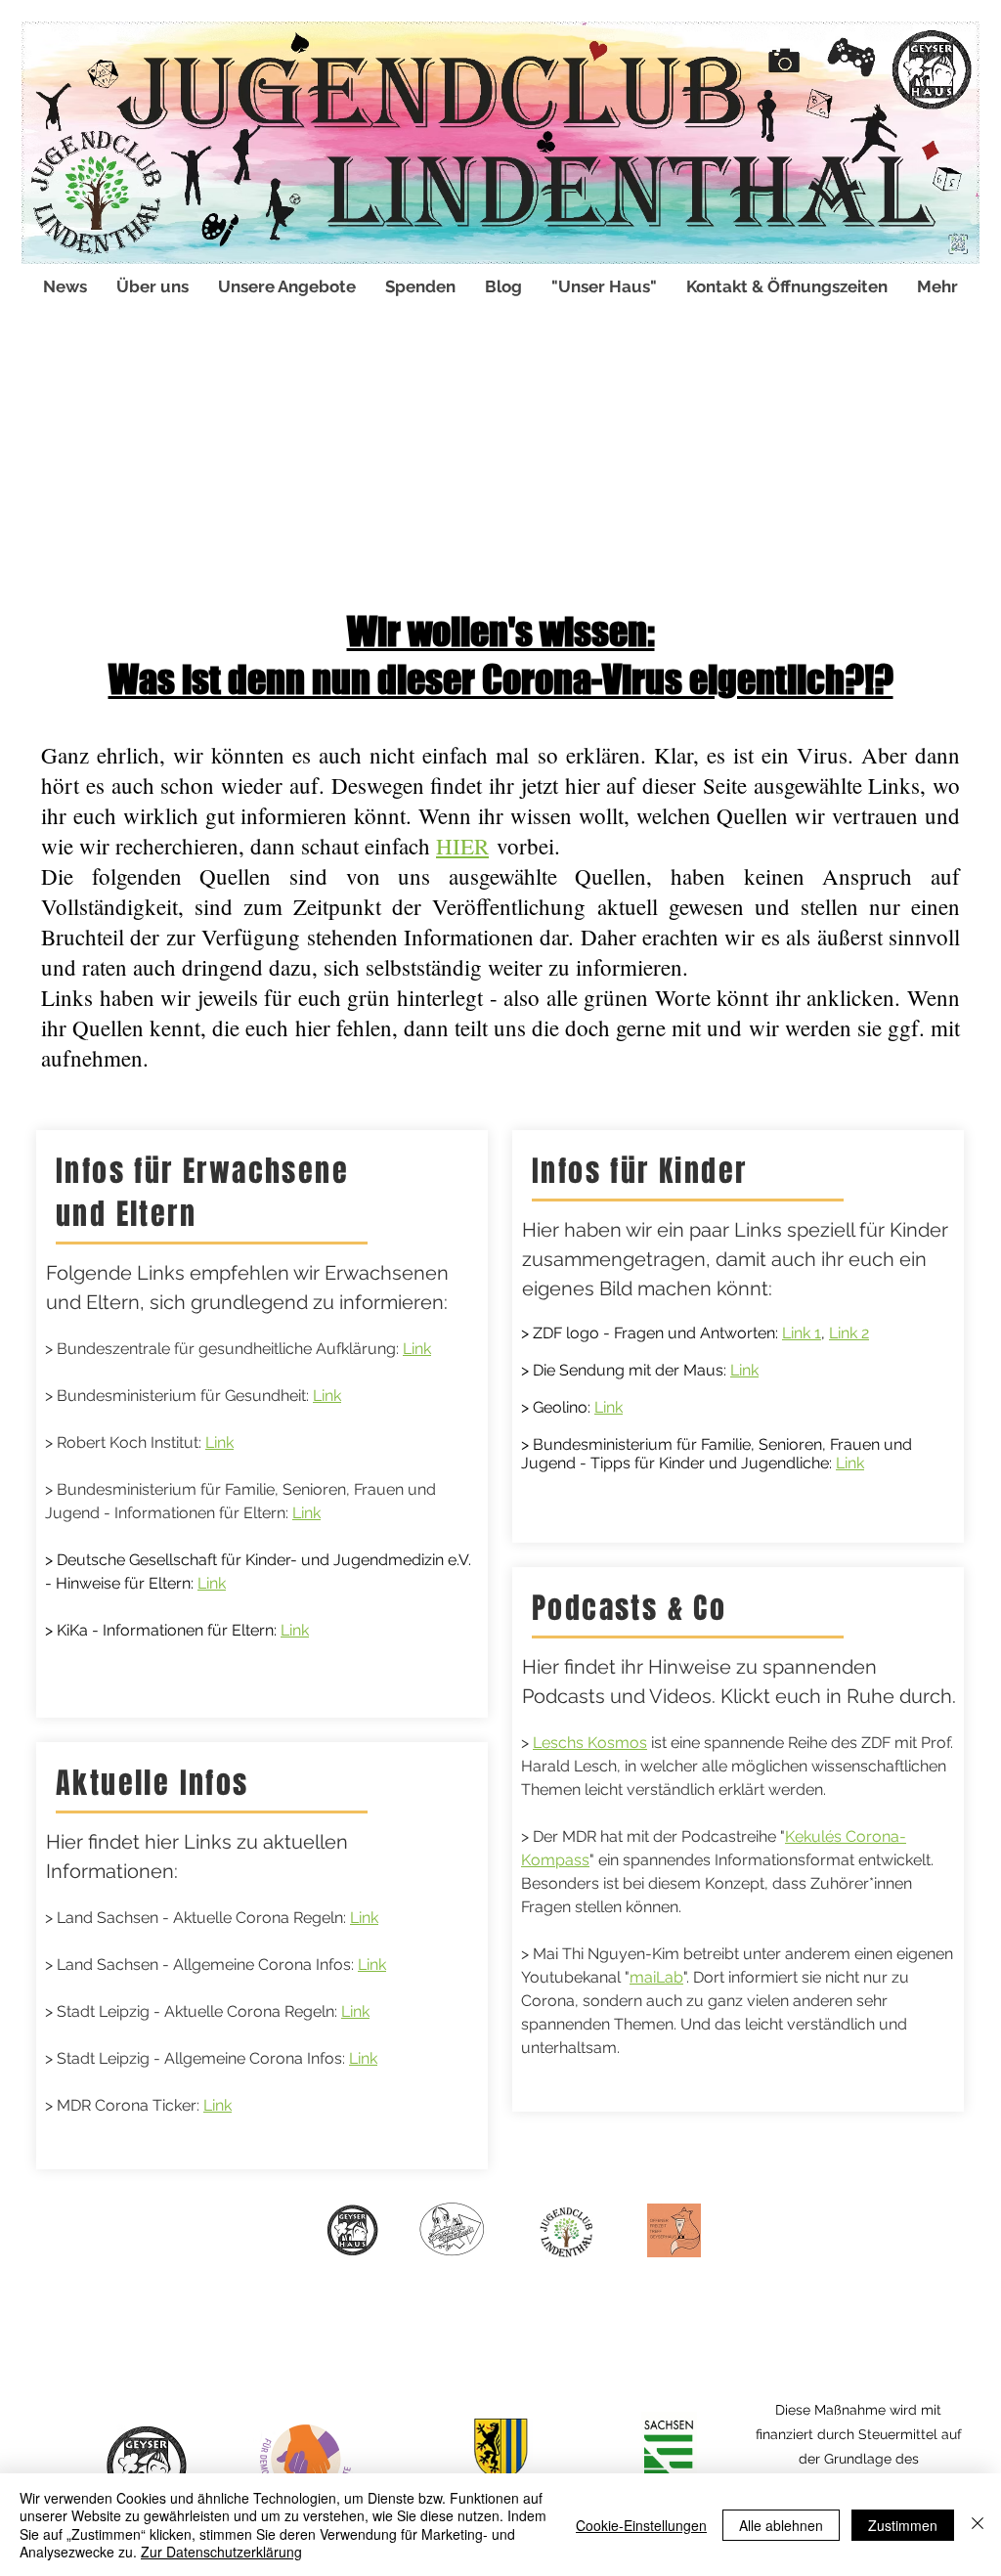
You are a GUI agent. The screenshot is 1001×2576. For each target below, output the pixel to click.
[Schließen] (978, 2525)
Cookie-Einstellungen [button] (641, 2525)
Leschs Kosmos (590, 1743)
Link (417, 1349)
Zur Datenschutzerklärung (221, 2552)
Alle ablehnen (781, 2525)
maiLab (656, 1977)
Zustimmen (903, 2525)
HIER (462, 846)
